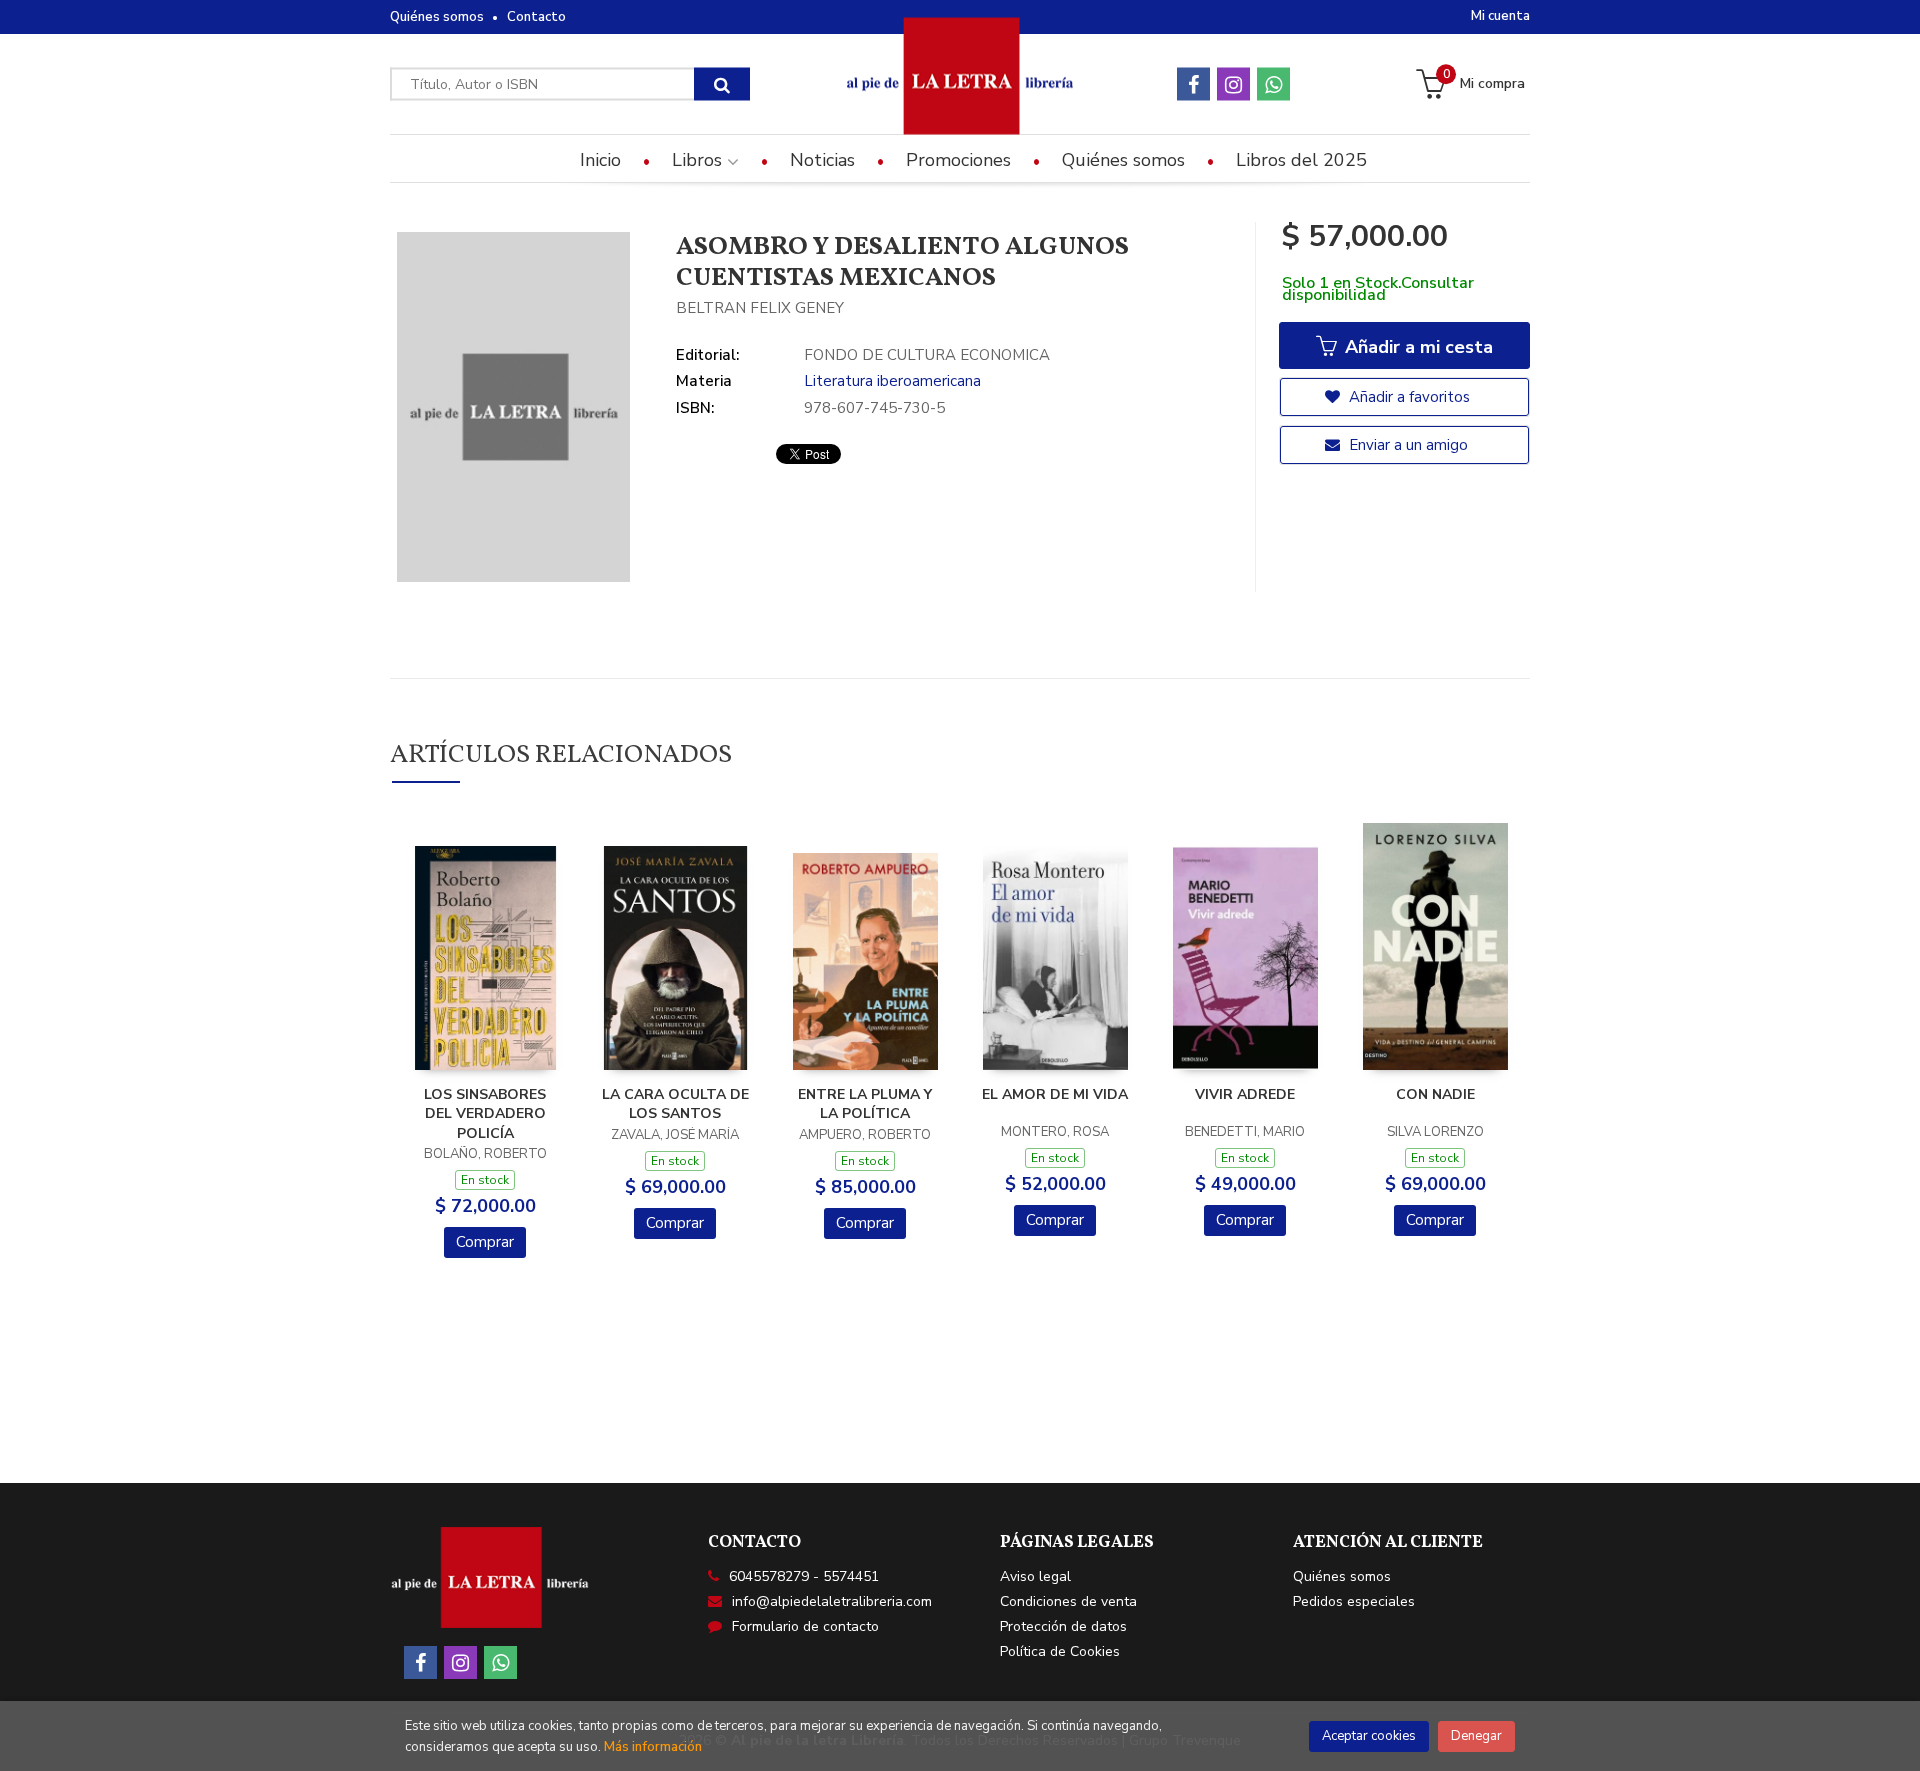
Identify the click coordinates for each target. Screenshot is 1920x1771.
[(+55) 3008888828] (1273, 84)
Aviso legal (1035, 1576)
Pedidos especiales (1354, 1601)
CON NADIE (1435, 1094)
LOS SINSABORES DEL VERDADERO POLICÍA (485, 1114)
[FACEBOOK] (1193, 84)
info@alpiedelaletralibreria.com (832, 1601)
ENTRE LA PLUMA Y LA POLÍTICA (865, 1104)
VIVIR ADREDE (1245, 1094)
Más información (653, 1747)
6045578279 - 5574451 (804, 1576)
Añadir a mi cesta (1416, 347)
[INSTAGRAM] (1233, 84)
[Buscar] (722, 84)
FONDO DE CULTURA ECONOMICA (927, 355)
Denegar (1476, 1736)
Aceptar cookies (1369, 1736)
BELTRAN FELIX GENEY (760, 308)
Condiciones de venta (1068, 1601)
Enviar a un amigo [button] (1406, 445)
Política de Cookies (1060, 1651)
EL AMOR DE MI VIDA (1055, 1094)
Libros (699, 160)
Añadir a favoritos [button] (1407, 397)
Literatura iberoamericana (892, 381)
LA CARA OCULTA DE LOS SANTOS (675, 1104)
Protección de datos (1063, 1626)
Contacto (536, 17)
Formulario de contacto (805, 1626)
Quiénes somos (437, 17)
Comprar (485, 1242)
